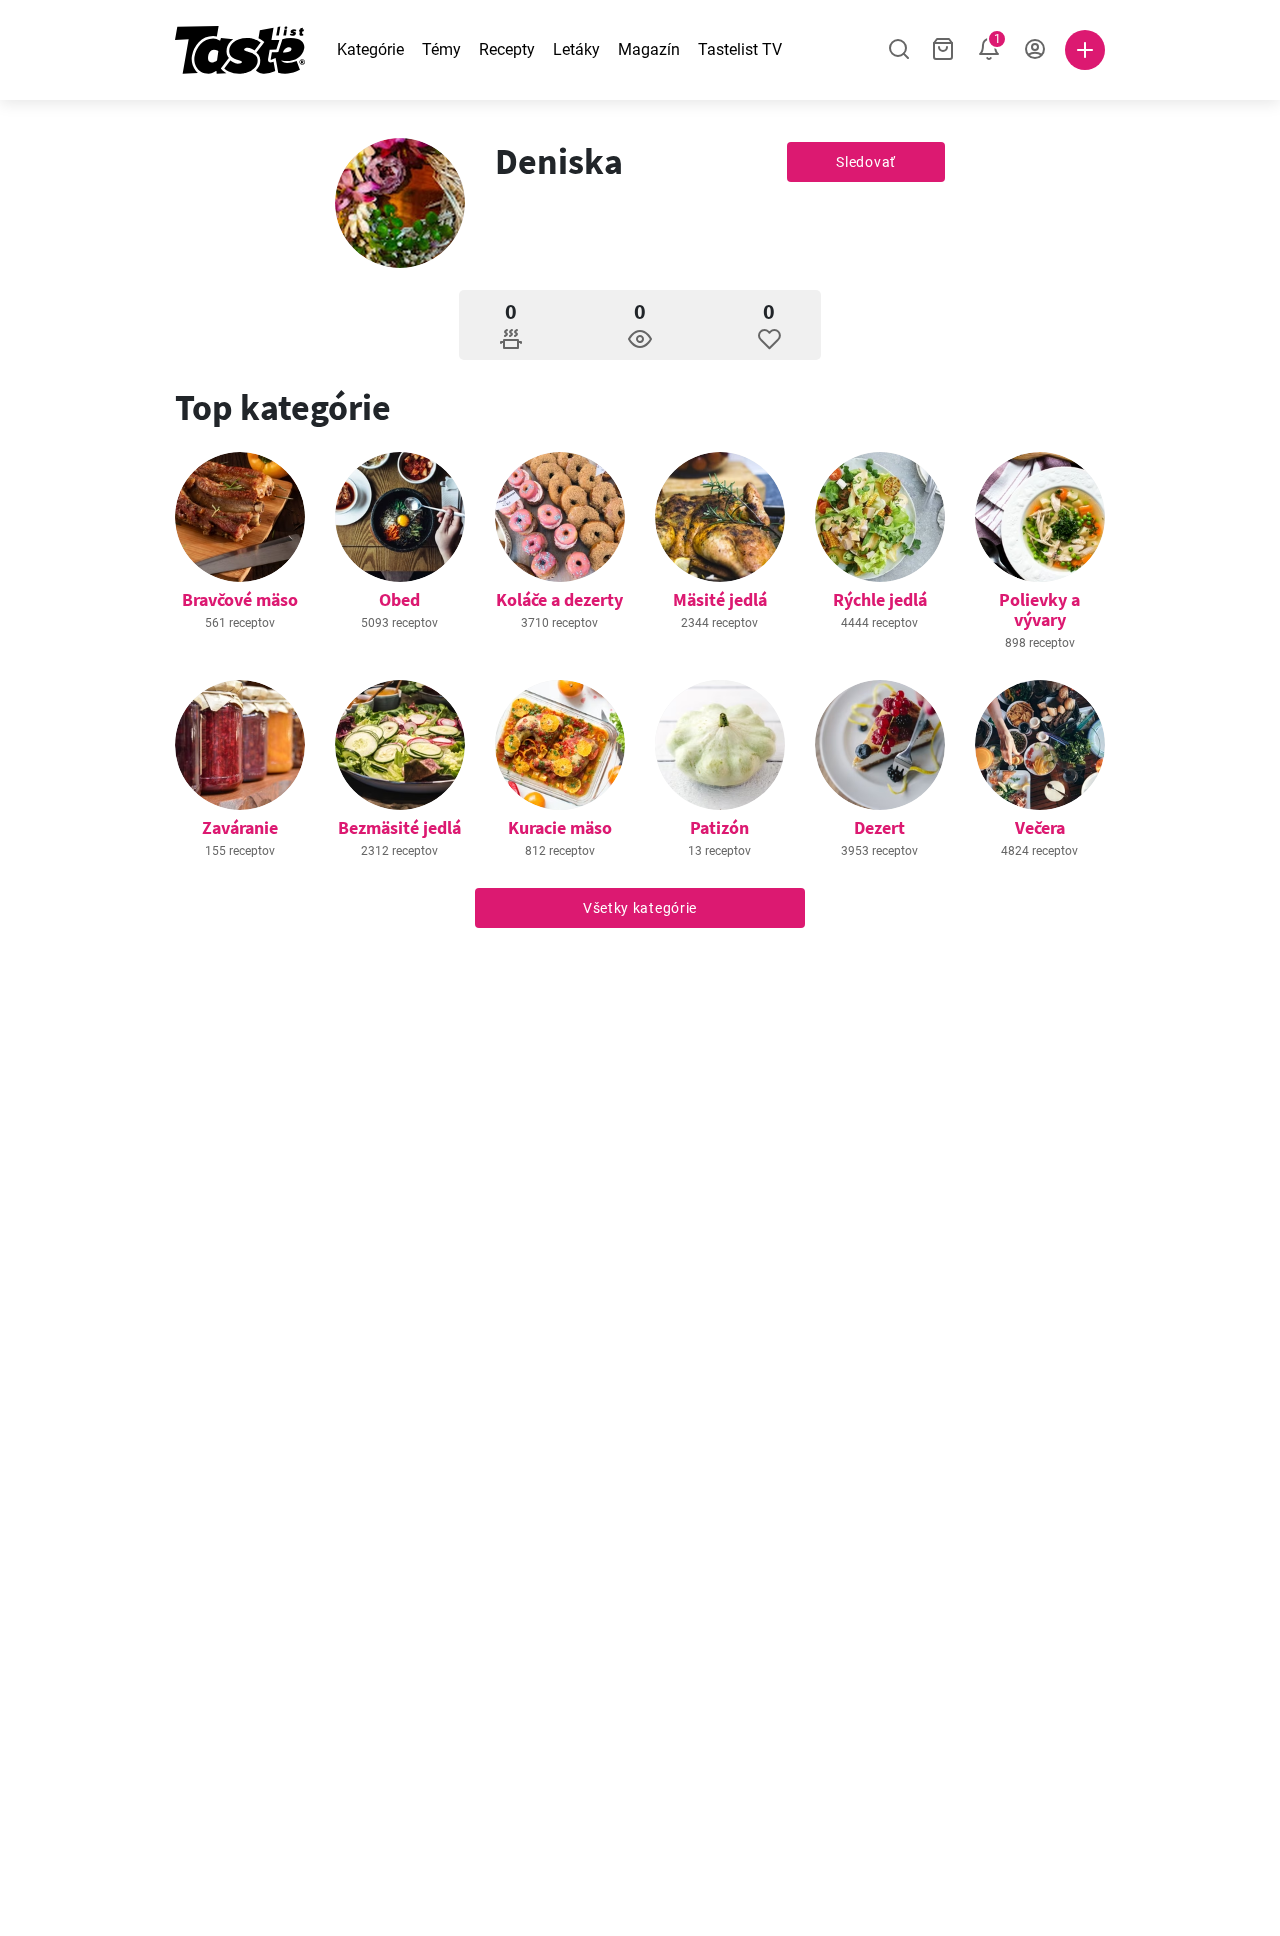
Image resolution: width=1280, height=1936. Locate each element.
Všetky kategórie (640, 908)
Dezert (879, 827)
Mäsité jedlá (720, 599)
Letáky (576, 49)
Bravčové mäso (240, 599)
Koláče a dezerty (559, 599)
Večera (1040, 827)
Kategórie (370, 49)
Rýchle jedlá (880, 599)
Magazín (649, 49)
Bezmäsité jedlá (399, 827)
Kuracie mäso (560, 827)
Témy (441, 49)
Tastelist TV (740, 49)
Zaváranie (240, 827)
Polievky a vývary (1039, 609)
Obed (399, 599)
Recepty (507, 49)
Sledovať (866, 162)
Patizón (719, 827)
